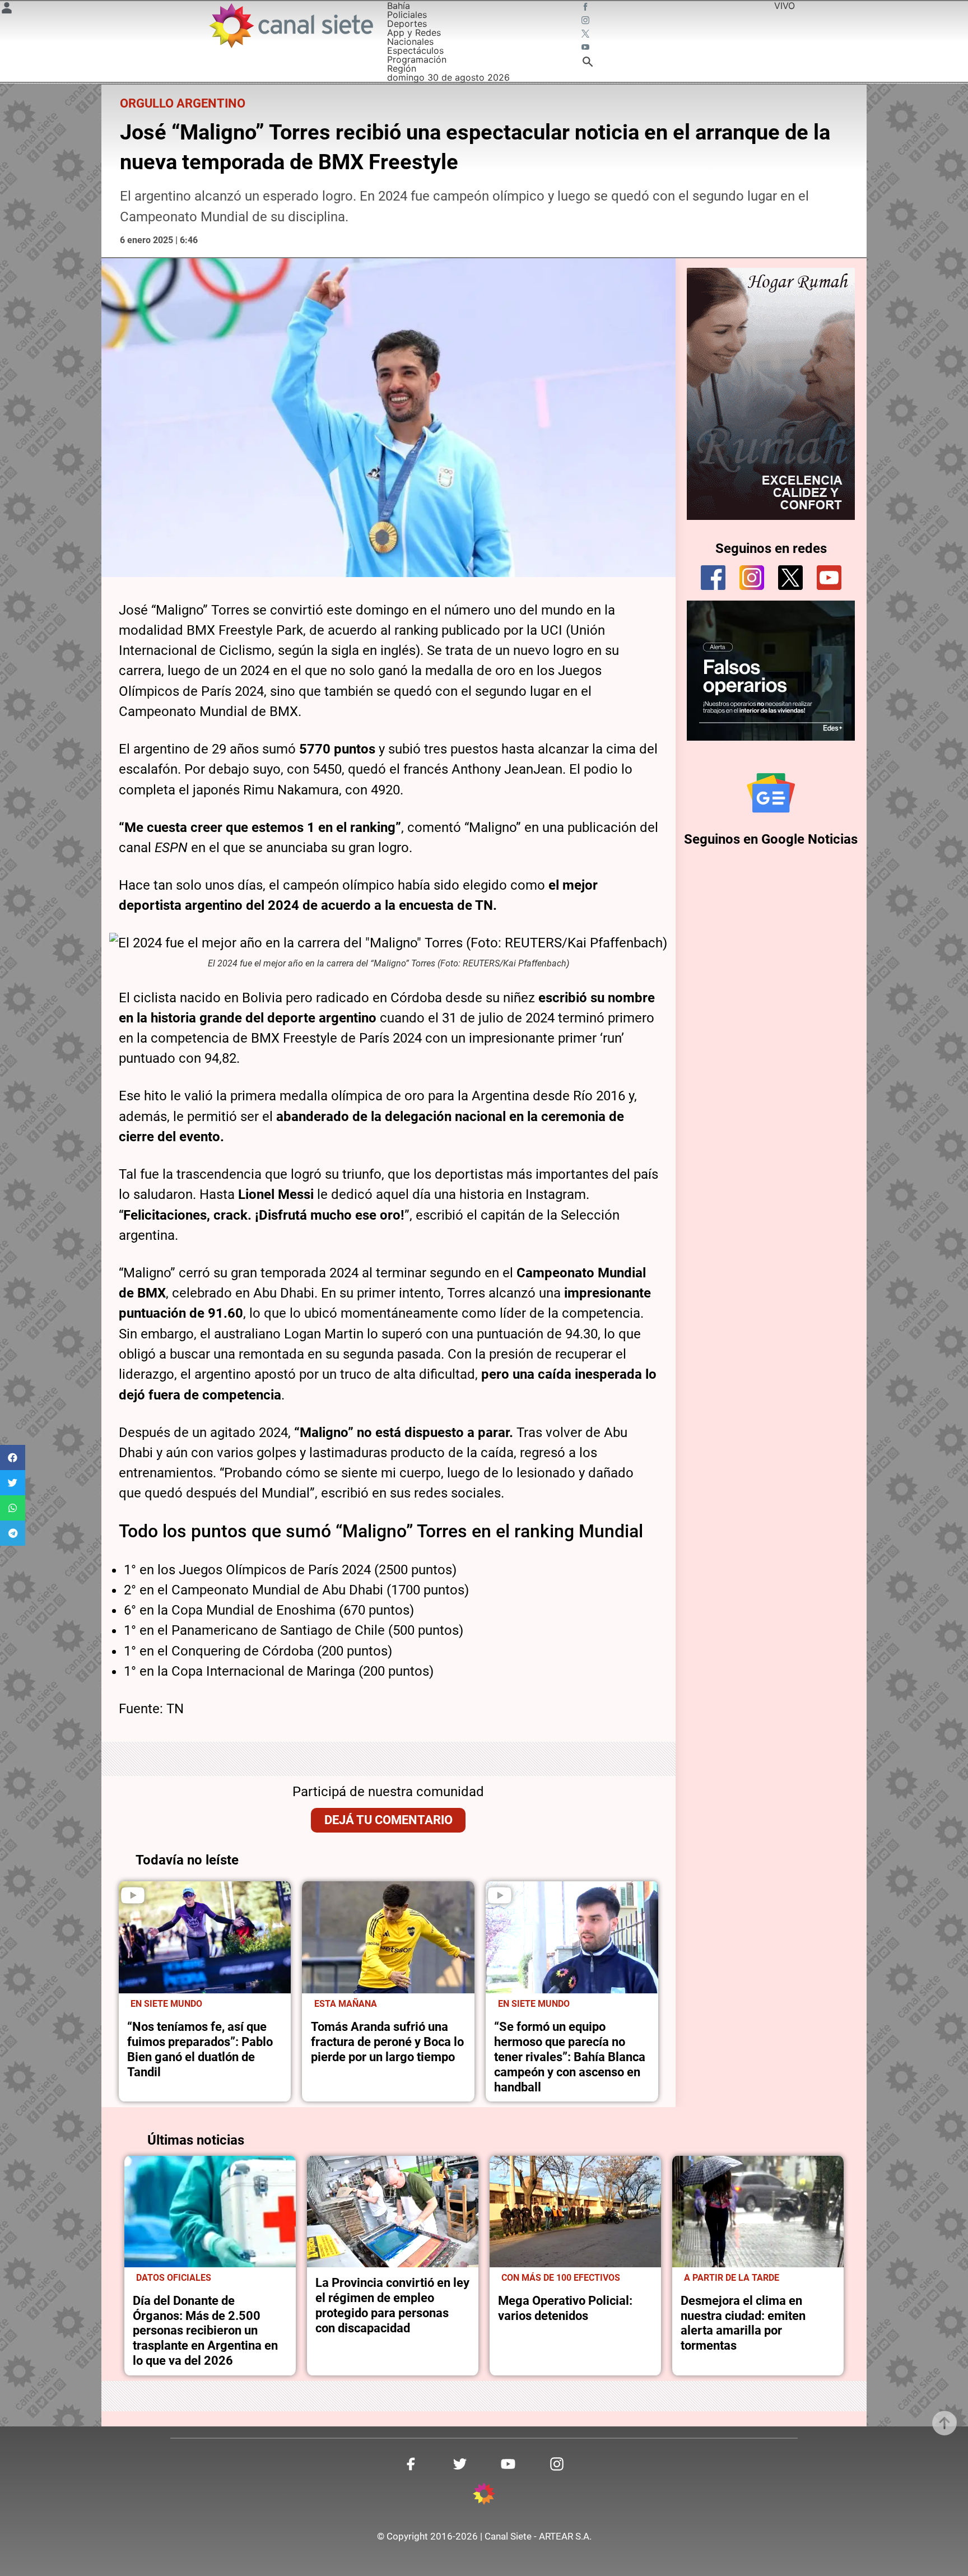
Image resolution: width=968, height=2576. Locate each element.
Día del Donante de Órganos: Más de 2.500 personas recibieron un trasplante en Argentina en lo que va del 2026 (205, 2331)
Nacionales (410, 41)
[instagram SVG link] (587, 21)
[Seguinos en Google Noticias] (771, 793)
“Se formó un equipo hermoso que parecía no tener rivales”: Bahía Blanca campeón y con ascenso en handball (570, 2057)
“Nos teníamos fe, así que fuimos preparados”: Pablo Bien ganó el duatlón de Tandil (200, 2049)
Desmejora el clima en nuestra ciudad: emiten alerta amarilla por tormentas (743, 2323)
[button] (13, 1457)
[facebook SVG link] (587, 8)
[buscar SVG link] (588, 63)
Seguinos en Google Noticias (771, 839)
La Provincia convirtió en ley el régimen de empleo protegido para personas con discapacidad (392, 2305)
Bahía (399, 6)
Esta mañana (346, 2004)
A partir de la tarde (732, 2278)
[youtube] (829, 578)
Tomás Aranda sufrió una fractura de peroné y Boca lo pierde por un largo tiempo (387, 2042)
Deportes (407, 24)
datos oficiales (174, 2278)
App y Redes (414, 32)
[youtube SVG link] (587, 48)
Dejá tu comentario (388, 1820)
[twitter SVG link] (587, 35)
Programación (417, 59)
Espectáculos (415, 50)
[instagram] (752, 578)
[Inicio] (290, 25)
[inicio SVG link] (484, 2495)
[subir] (944, 2423)
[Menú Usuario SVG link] (7, 10)
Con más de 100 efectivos (561, 2278)
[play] (133, 1895)
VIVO (785, 6)
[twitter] (790, 578)
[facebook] (713, 578)
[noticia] (205, 1937)
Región (402, 68)
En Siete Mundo (166, 2004)
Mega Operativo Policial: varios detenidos (565, 2308)
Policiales (407, 15)
